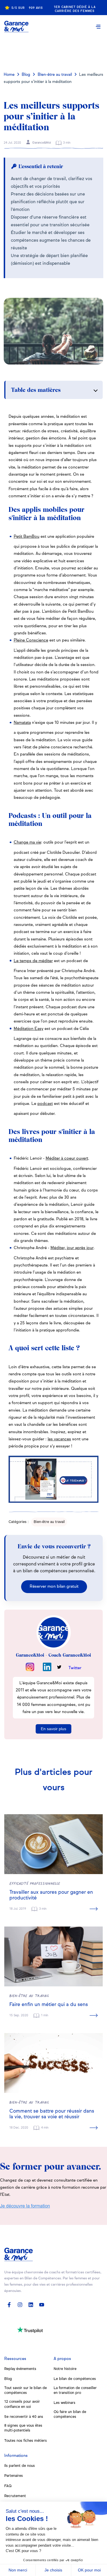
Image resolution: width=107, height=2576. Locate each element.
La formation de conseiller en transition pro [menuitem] (75, 2390)
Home (9, 75)
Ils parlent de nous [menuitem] (20, 2466)
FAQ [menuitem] (8, 2486)
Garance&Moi (41, 143)
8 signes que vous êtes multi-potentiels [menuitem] (23, 2428)
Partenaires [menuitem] (14, 2476)
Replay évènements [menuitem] (20, 2369)
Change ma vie (27, 842)
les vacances (59, 1439)
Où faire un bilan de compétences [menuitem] (70, 2414)
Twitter (75, 1668)
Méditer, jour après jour (72, 1248)
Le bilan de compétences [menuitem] (75, 2379)
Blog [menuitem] (8, 2379)
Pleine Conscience (31, 640)
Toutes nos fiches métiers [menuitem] (26, 2441)
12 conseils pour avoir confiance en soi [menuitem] (22, 2404)
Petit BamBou (27, 537)
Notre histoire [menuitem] (65, 2369)
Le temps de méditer (33, 961)
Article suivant (54, 50)
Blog (26, 75)
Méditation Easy (29, 1029)
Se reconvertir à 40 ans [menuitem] (24, 2417)
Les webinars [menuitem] (64, 2403)
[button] (98, 27)
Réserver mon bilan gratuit (54, 1587)
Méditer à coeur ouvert (67, 1158)
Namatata (22, 723)
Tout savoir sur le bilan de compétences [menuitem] (26, 2390)
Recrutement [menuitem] (15, 2496)
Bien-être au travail (55, 75)
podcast (45, 1104)
